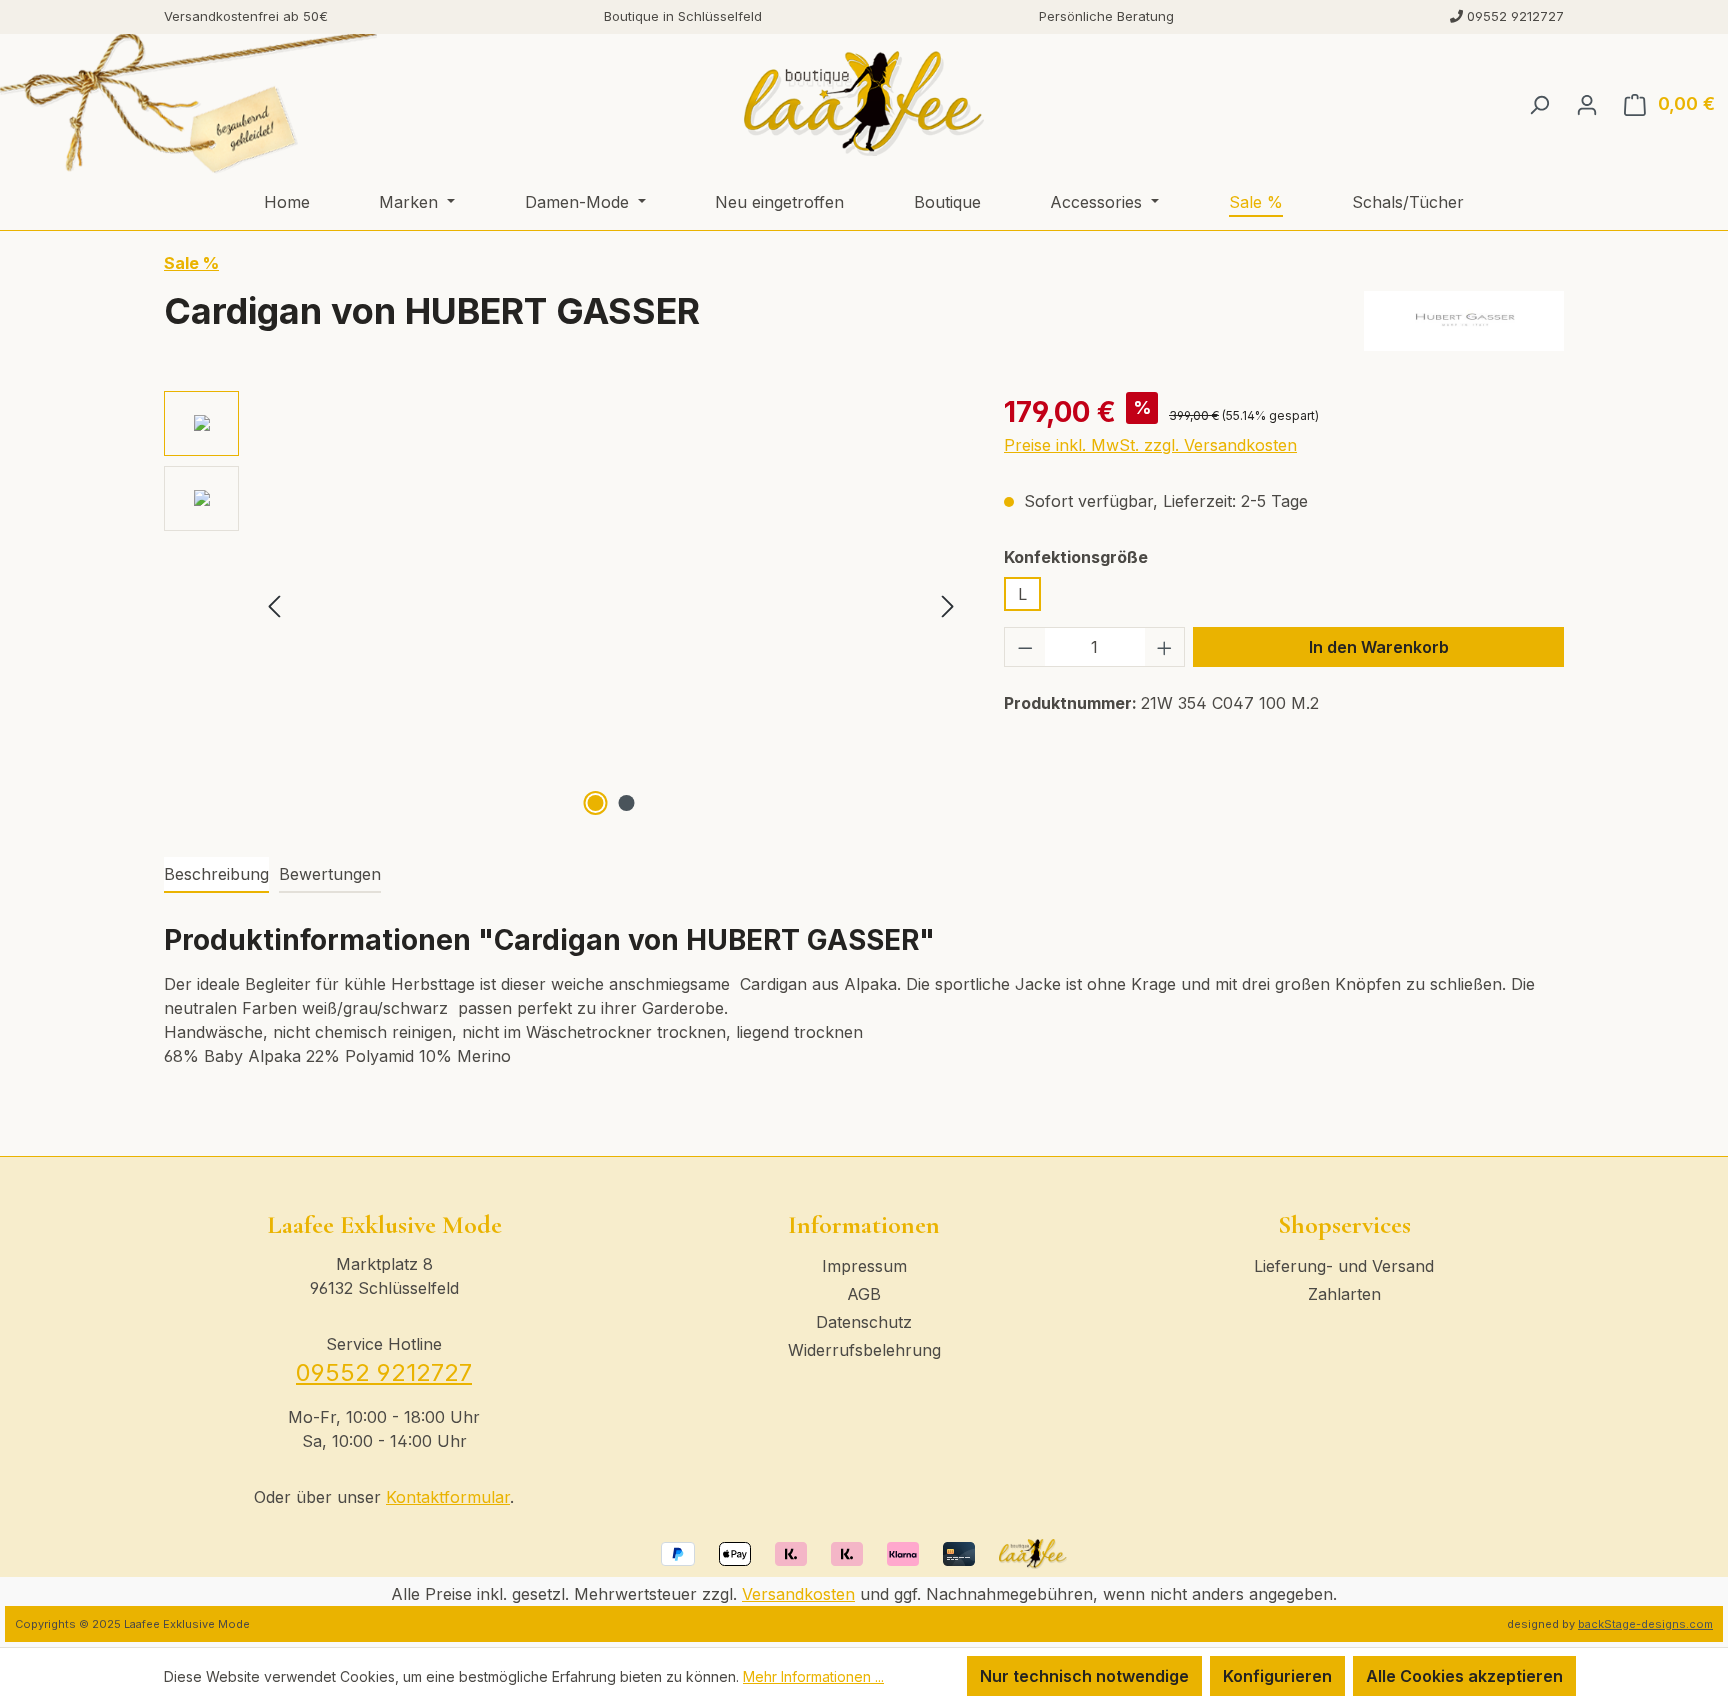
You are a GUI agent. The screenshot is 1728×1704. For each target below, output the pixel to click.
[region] (564, 606)
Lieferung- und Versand (1344, 1266)
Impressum (864, 1266)
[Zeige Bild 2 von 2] (627, 803)
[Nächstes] (948, 605)
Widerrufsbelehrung (864, 1350)
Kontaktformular (448, 1497)
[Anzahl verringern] (1025, 647)
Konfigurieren (1277, 1676)
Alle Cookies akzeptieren (1464, 1676)
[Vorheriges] (274, 605)
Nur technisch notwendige (1084, 1676)
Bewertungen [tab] (330, 874)
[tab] (216, 875)
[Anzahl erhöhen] (1165, 647)
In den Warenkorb (1379, 647)
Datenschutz (864, 1322)
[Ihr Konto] (1587, 104)
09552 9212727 (384, 1372)
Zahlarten (1344, 1294)
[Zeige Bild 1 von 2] (596, 803)
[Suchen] (1539, 104)
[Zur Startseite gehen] (863, 103)
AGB (864, 1294)
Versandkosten (798, 1594)
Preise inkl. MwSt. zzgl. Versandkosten (1150, 445)
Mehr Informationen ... (813, 1676)
